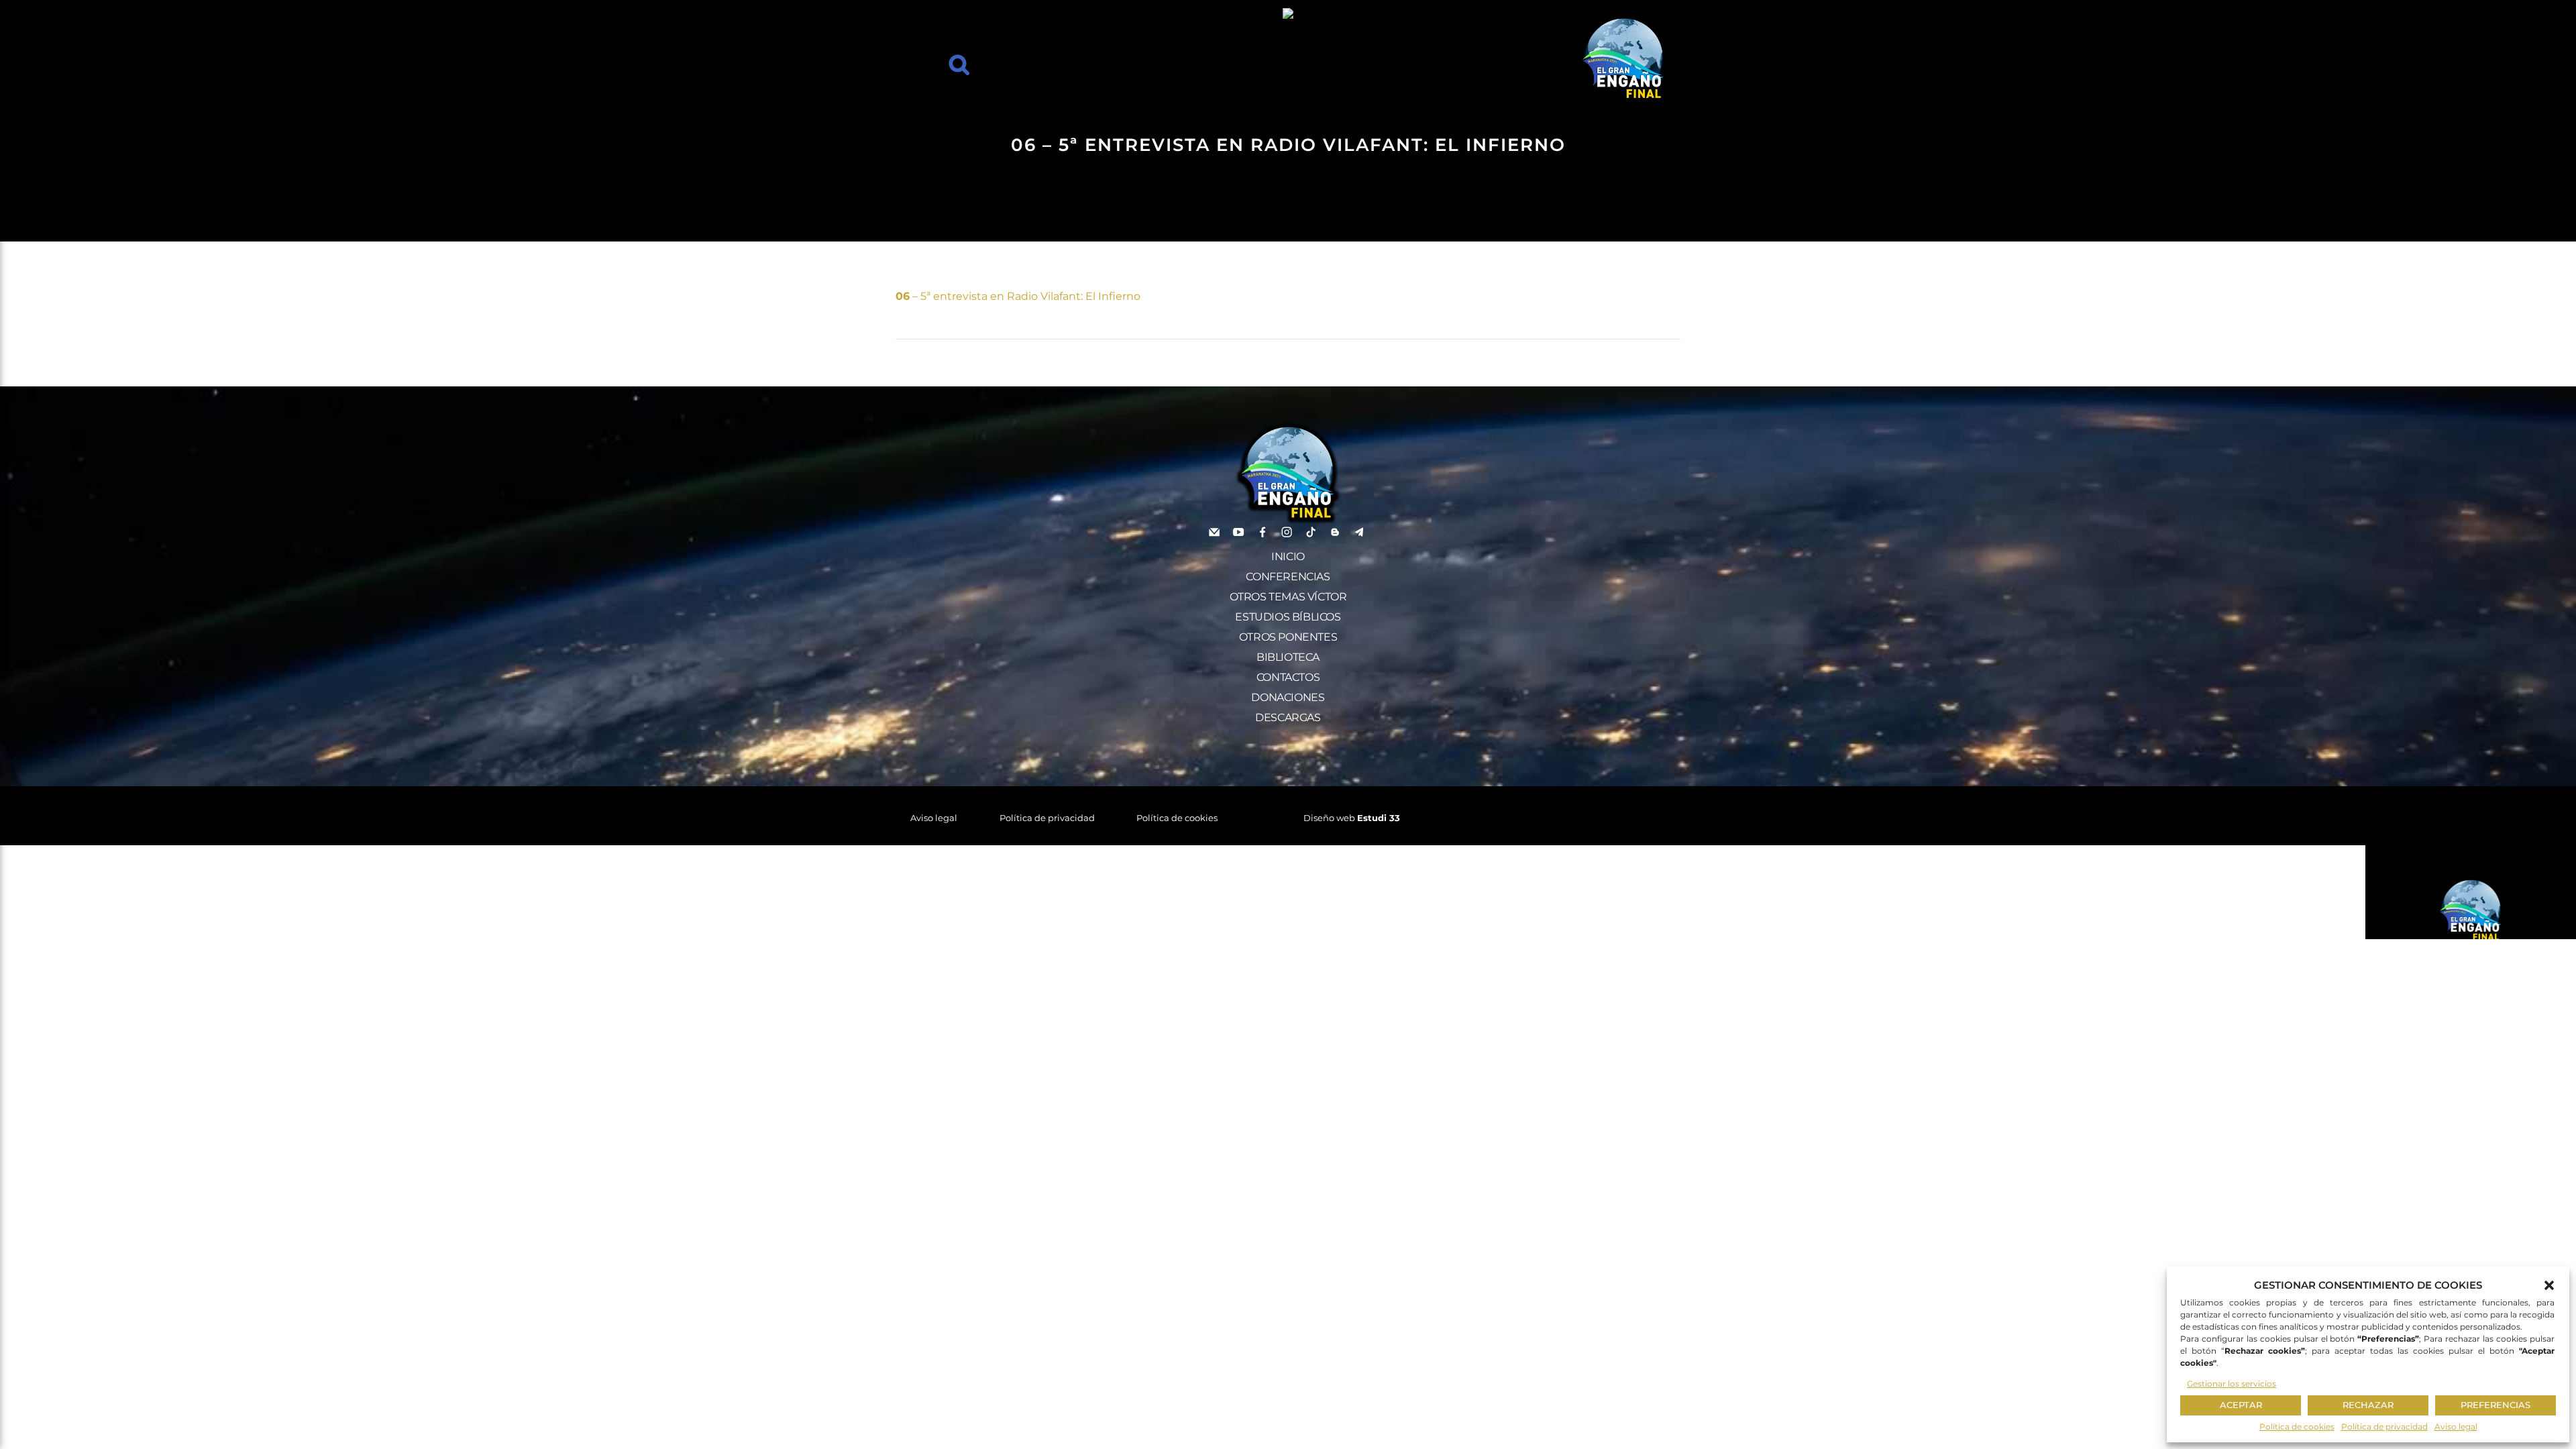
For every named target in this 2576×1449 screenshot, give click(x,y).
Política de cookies (2297, 1427)
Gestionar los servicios (2232, 1384)
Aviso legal (2456, 1427)
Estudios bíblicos (1288, 617)
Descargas (1288, 717)
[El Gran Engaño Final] (1623, 59)
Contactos (1288, 677)
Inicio (1288, 556)
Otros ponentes (1288, 637)
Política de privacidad (2384, 1427)
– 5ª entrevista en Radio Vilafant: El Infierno (1018, 296)
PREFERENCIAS (2495, 1405)
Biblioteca (1288, 657)
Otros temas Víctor (1288, 597)
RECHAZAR (2368, 1405)
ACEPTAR (2241, 1405)
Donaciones (1288, 697)
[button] (2549, 1285)
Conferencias (1288, 577)
